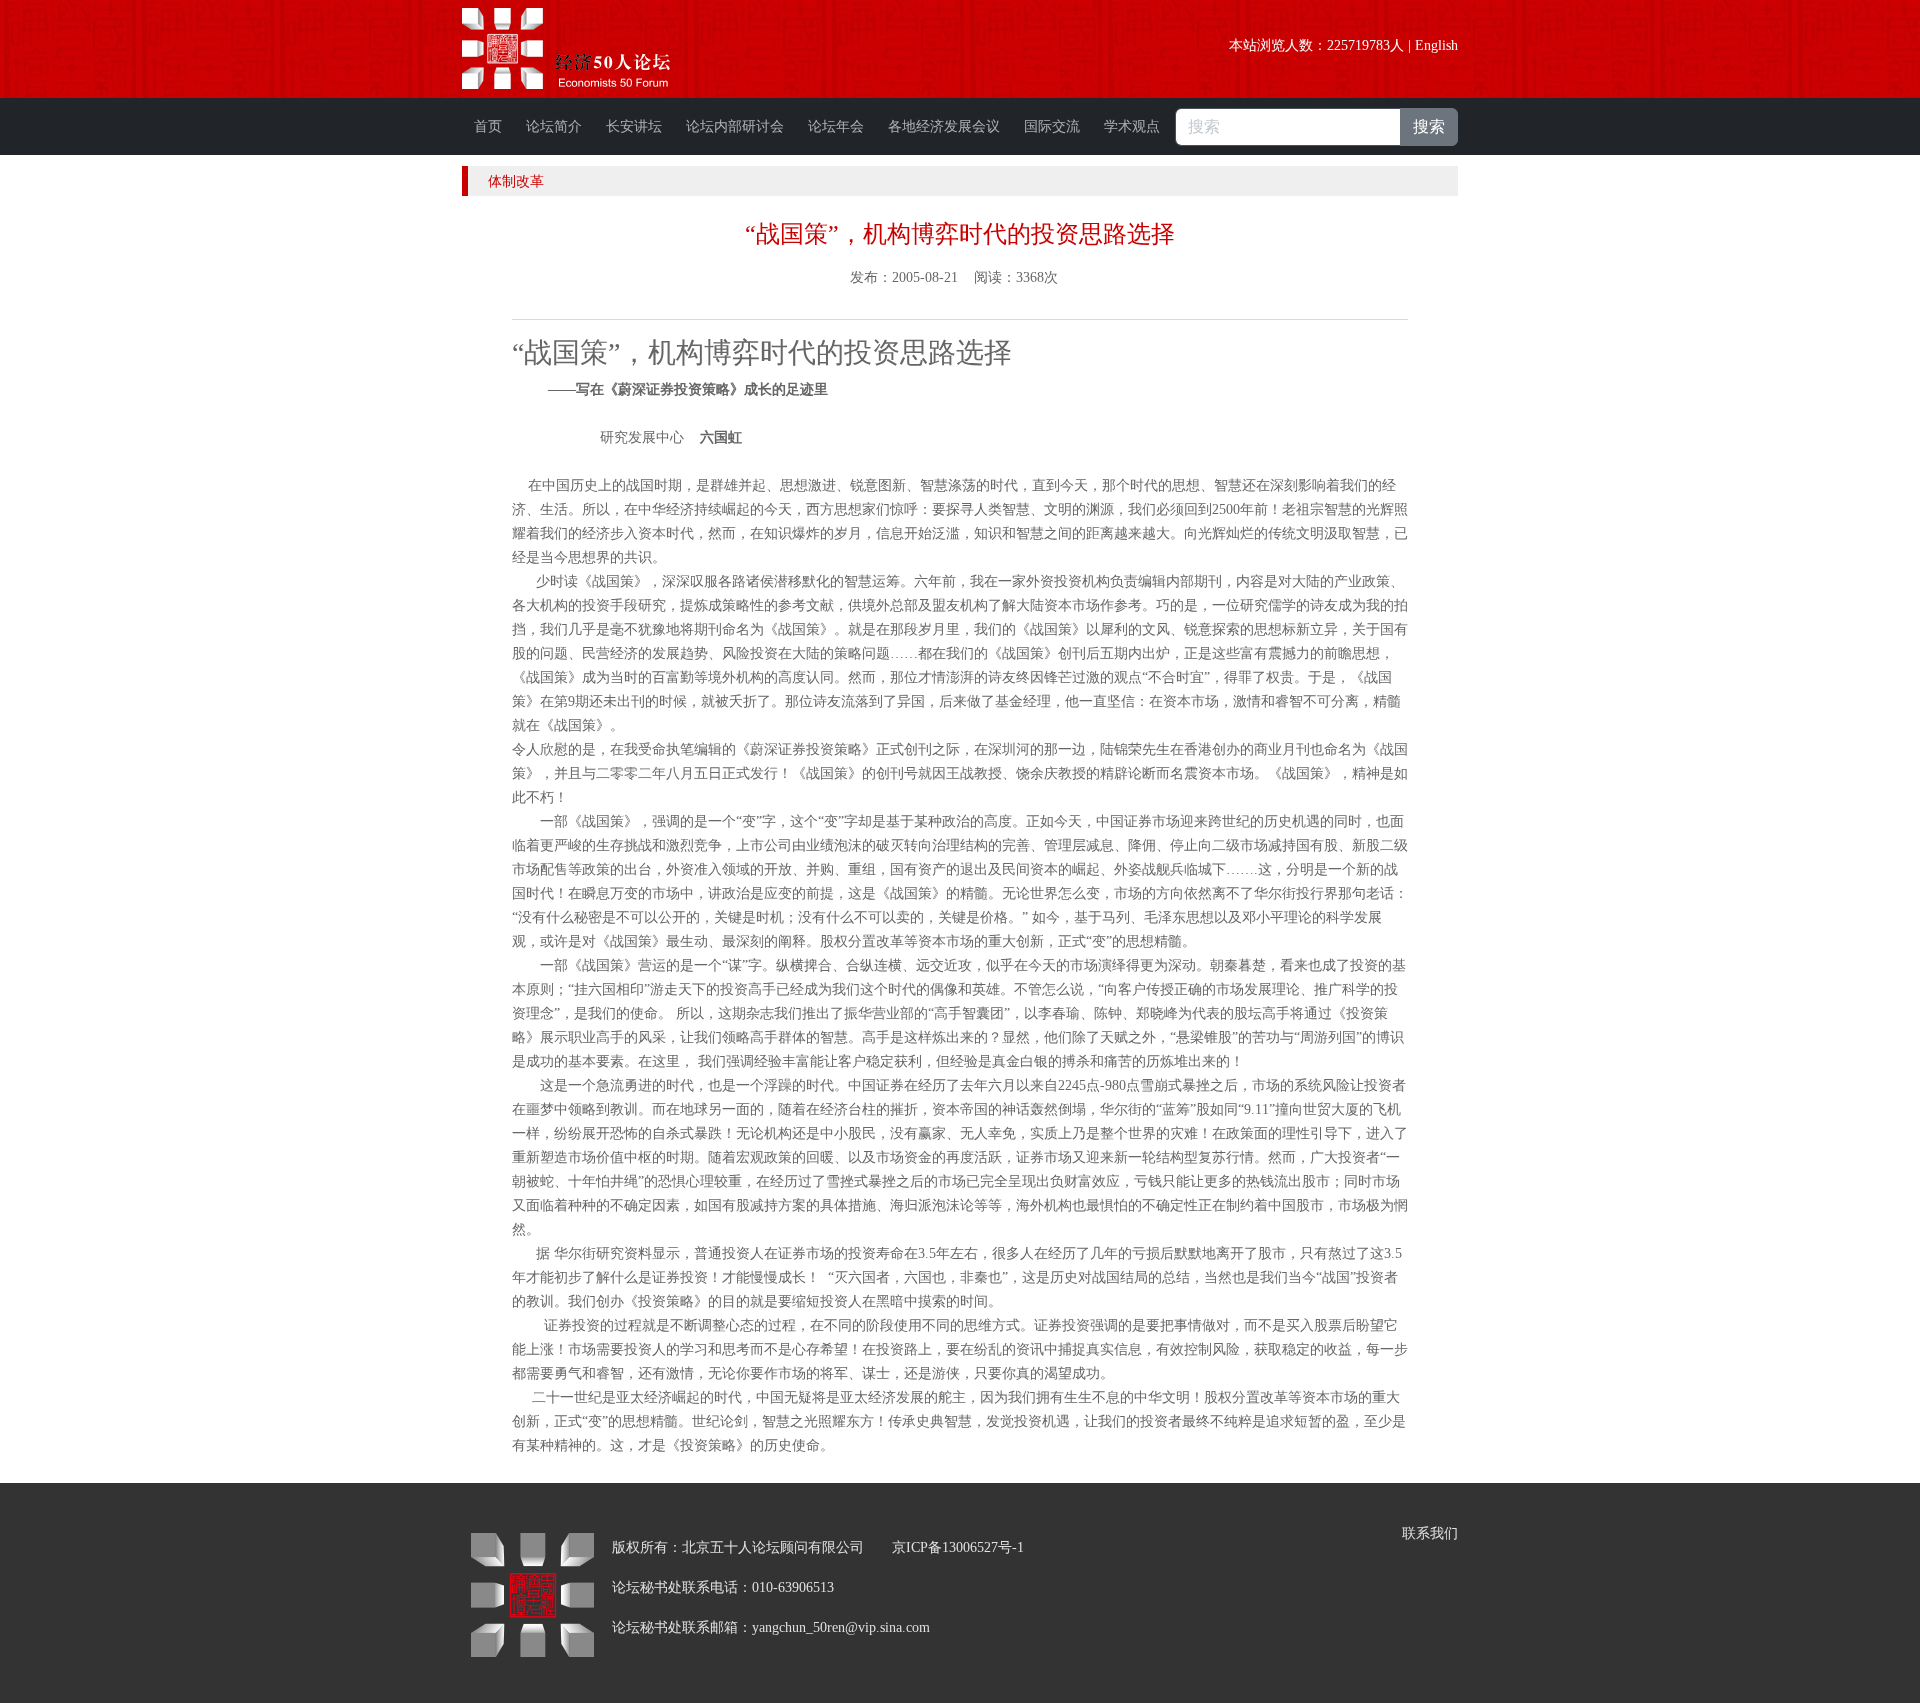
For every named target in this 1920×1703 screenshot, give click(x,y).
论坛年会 (836, 126)
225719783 (1358, 45)
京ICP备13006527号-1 (958, 1547)
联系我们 (1430, 1533)
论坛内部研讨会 (735, 126)
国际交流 (1052, 126)
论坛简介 (554, 126)
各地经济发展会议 (944, 126)
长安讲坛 (634, 126)
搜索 (1429, 126)
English (1436, 45)
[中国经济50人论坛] (589, 48)
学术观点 (1132, 126)
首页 (488, 126)
